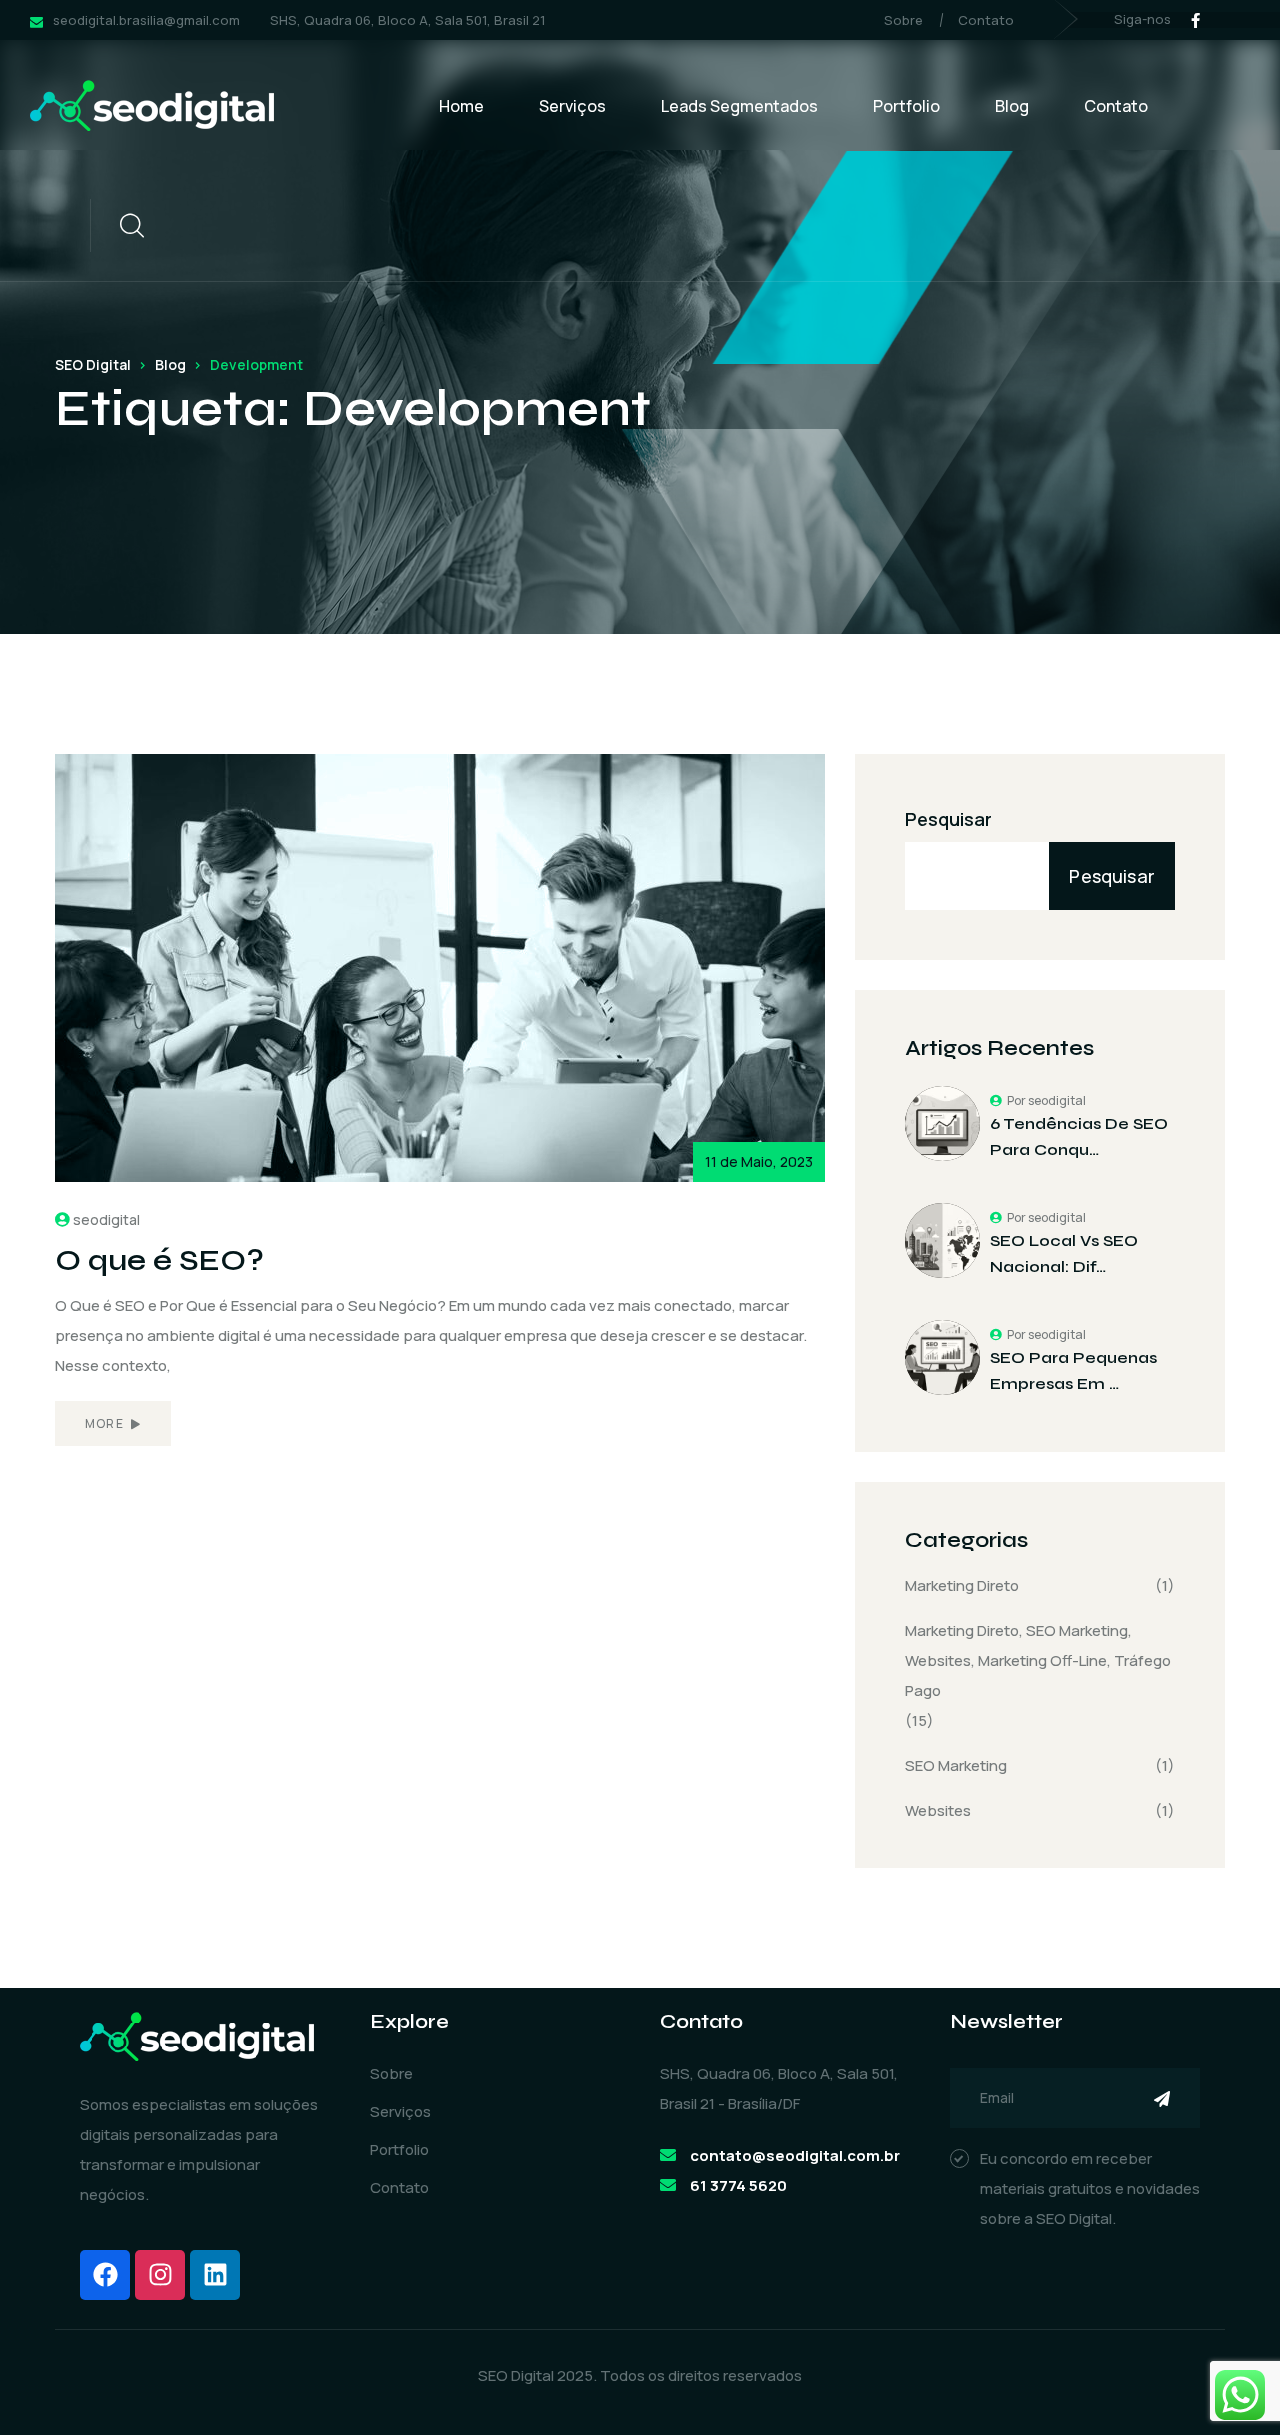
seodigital (106, 1219)
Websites (938, 1810)
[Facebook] (105, 2275)
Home (461, 106)
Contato (986, 20)
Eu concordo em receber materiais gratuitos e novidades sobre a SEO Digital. (1090, 2188)
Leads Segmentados (739, 106)
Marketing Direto (962, 1585)
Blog (1012, 106)
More (106, 1423)
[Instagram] (160, 2275)
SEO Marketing (956, 1765)
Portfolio (906, 106)
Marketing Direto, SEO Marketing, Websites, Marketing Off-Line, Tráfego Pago (1038, 1660)
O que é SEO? (159, 1260)
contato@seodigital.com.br (795, 2155)
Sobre (903, 20)
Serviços (572, 106)
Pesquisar (948, 819)
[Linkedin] (215, 2275)
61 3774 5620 (738, 2185)
